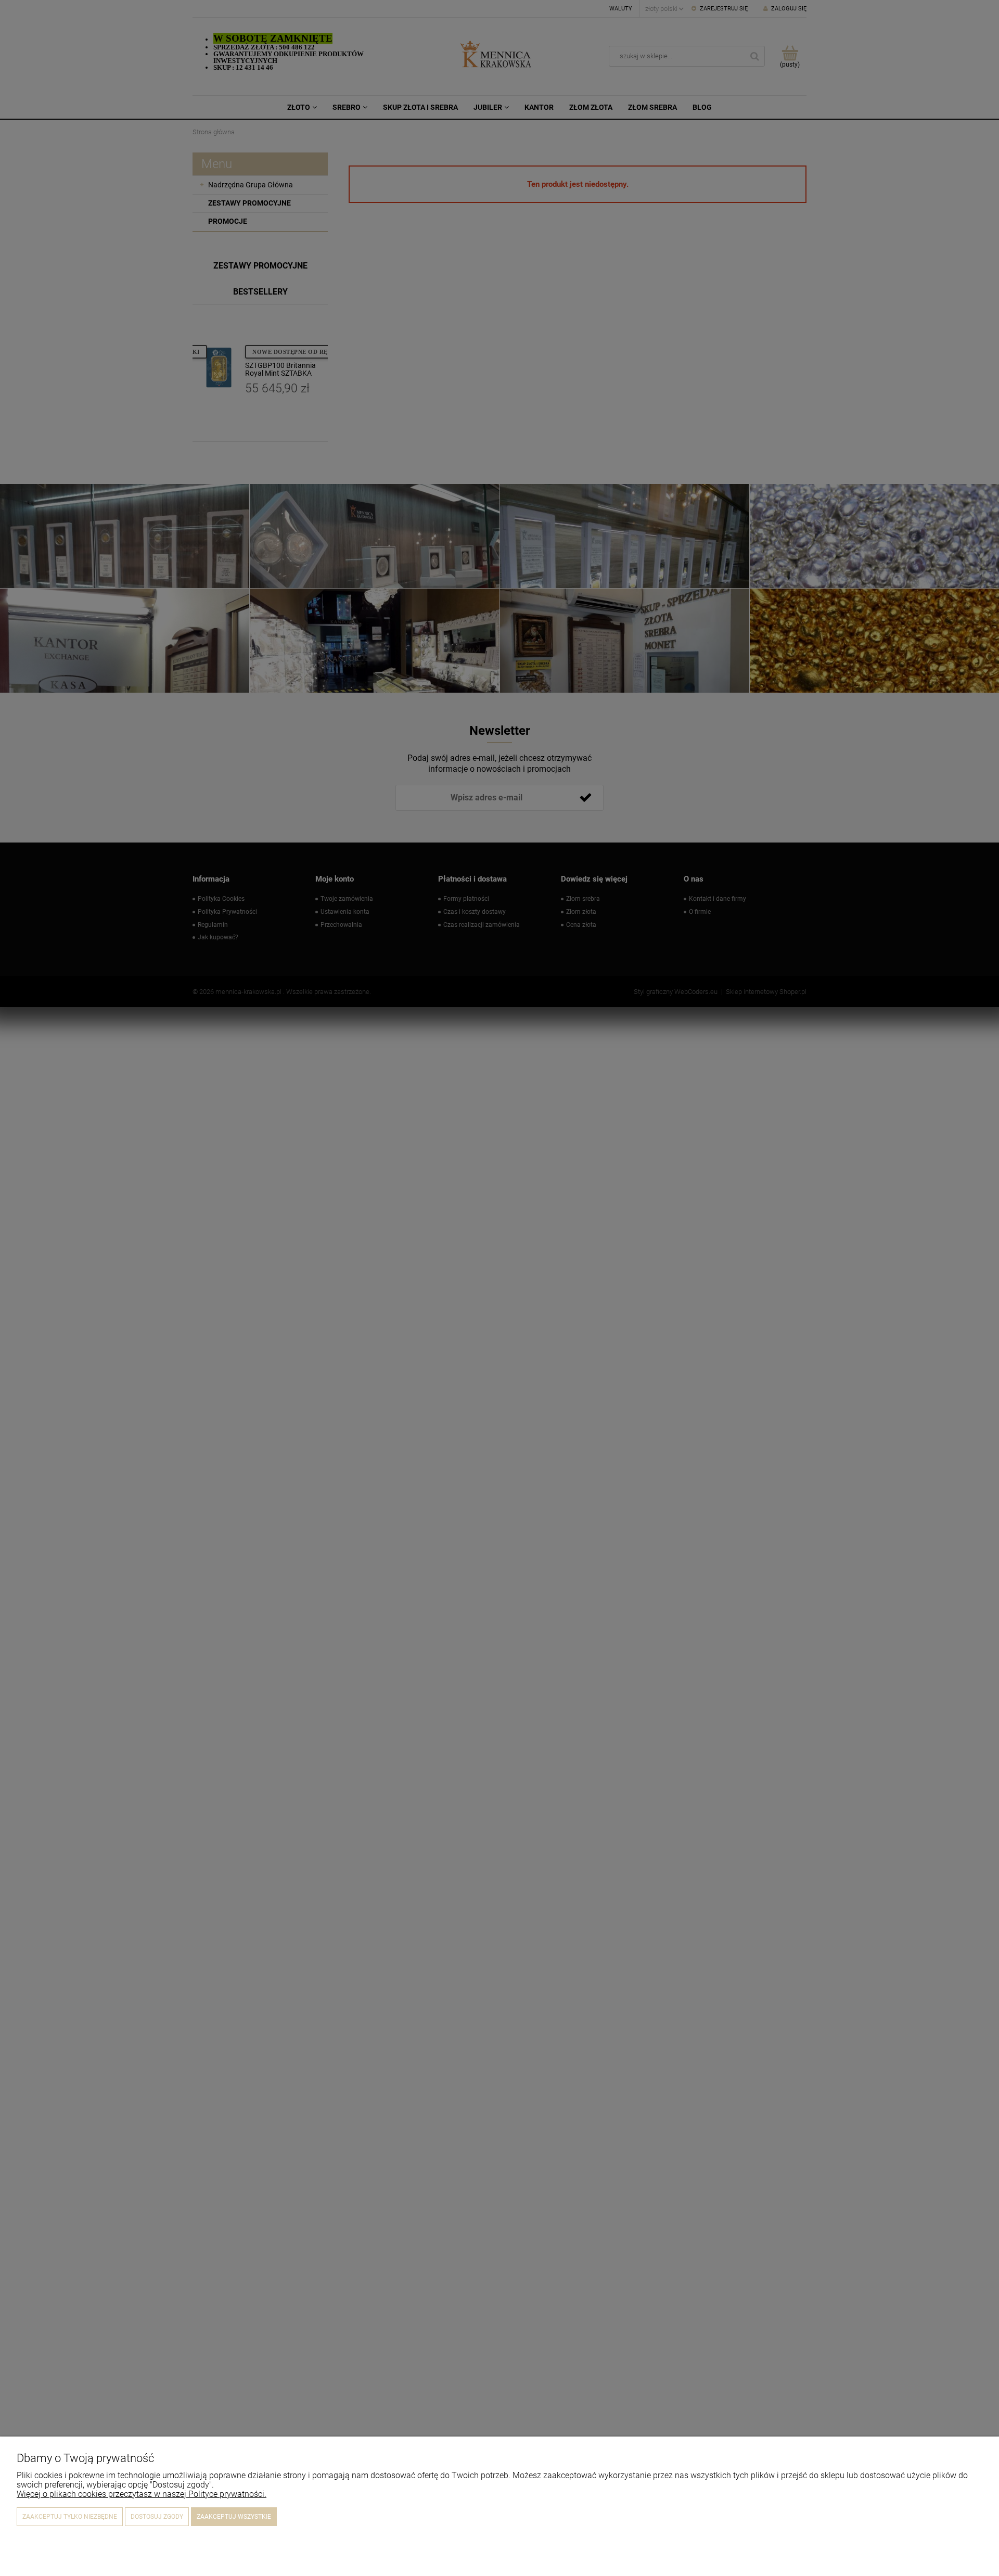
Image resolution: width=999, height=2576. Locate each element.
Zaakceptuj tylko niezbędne (70, 2517)
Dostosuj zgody (157, 2517)
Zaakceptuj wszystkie (234, 2517)
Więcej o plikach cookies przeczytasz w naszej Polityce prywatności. (142, 2494)
